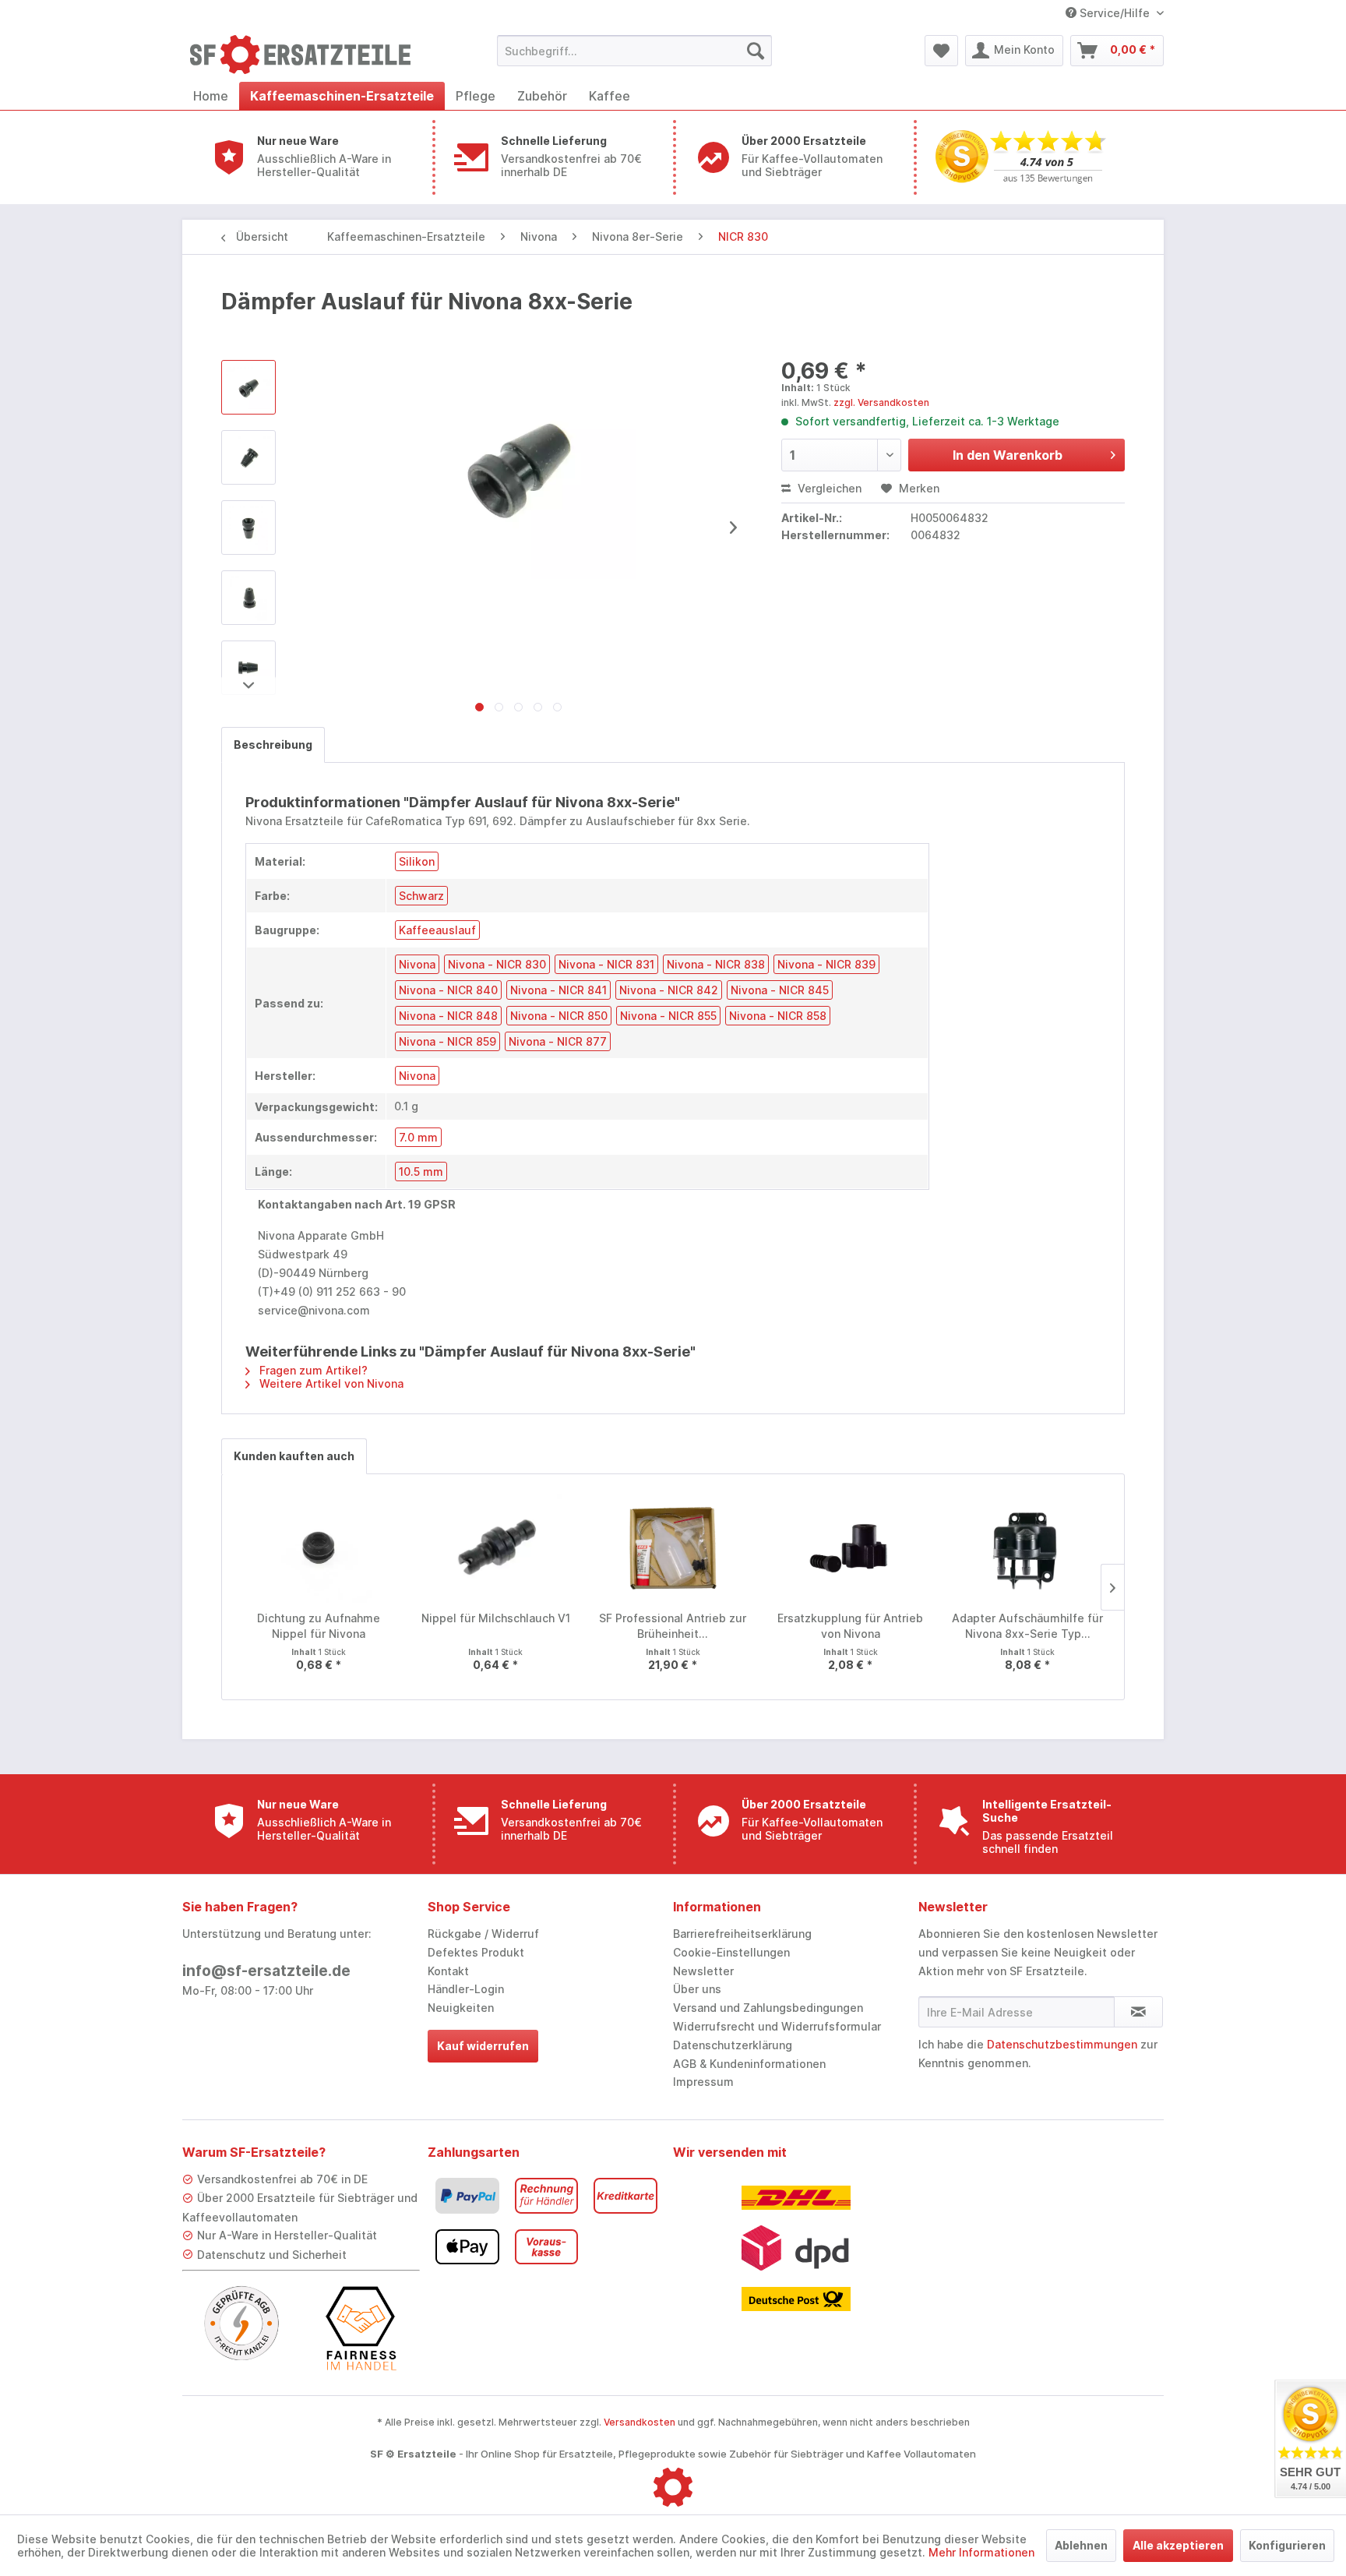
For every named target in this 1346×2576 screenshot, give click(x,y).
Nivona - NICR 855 (668, 1016)
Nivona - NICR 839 (826, 964)
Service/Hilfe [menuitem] (1115, 13)
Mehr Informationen (981, 2552)
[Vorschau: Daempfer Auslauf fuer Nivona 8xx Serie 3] (248, 598)
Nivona (417, 964)
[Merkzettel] (941, 51)
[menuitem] (634, 51)
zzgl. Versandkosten (881, 402)
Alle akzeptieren (1178, 2545)
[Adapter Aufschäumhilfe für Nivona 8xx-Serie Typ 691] (1027, 1548)
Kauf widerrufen (483, 2046)
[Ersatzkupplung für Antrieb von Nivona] (851, 1548)
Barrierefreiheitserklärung (742, 1934)
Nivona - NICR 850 (559, 1016)
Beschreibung (273, 745)
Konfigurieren (1287, 2545)
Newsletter (703, 1971)
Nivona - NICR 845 (780, 990)
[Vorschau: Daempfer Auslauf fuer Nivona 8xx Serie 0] (248, 387)
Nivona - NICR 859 (447, 1041)
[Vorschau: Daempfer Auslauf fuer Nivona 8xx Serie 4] (248, 668)
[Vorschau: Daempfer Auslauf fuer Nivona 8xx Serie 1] (248, 457)
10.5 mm (421, 1172)
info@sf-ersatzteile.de (266, 1971)
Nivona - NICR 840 (448, 990)
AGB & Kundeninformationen (749, 2064)
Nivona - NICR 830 (497, 964)
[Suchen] (756, 51)
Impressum (703, 2082)
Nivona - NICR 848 (448, 1016)
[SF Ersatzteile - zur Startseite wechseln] (308, 55)
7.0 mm (418, 1137)
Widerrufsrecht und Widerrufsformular (777, 2026)
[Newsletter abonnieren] (1138, 2012)
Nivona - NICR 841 (558, 990)
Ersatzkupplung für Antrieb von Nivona (850, 1626)
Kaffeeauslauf (437, 930)
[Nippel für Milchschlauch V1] (496, 1548)
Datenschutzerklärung (733, 2045)
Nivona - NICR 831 (606, 964)
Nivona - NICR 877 (558, 1041)
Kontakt (448, 1971)
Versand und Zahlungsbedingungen (768, 2008)
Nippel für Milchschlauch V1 (496, 1618)
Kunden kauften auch (294, 1456)
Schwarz (421, 896)
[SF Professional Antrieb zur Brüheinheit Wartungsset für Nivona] (673, 1548)
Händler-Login (466, 1989)
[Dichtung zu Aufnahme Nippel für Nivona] (319, 1548)
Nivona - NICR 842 (669, 990)
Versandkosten (640, 2422)
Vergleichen (828, 488)
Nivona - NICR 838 (716, 964)
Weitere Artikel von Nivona (330, 1383)
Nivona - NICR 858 (778, 1016)
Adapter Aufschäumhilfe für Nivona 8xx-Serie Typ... (1027, 1626)
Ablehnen (1081, 2545)
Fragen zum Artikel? (312, 1370)
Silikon (417, 861)
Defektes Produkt (476, 1952)
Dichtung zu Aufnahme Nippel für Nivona (319, 1626)
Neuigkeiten (461, 2008)
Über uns (697, 1989)
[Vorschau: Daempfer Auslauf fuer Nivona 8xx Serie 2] (248, 528)
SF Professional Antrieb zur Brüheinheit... (673, 1626)
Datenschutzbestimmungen (1062, 2044)
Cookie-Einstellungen (731, 1952)
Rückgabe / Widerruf (483, 1934)
